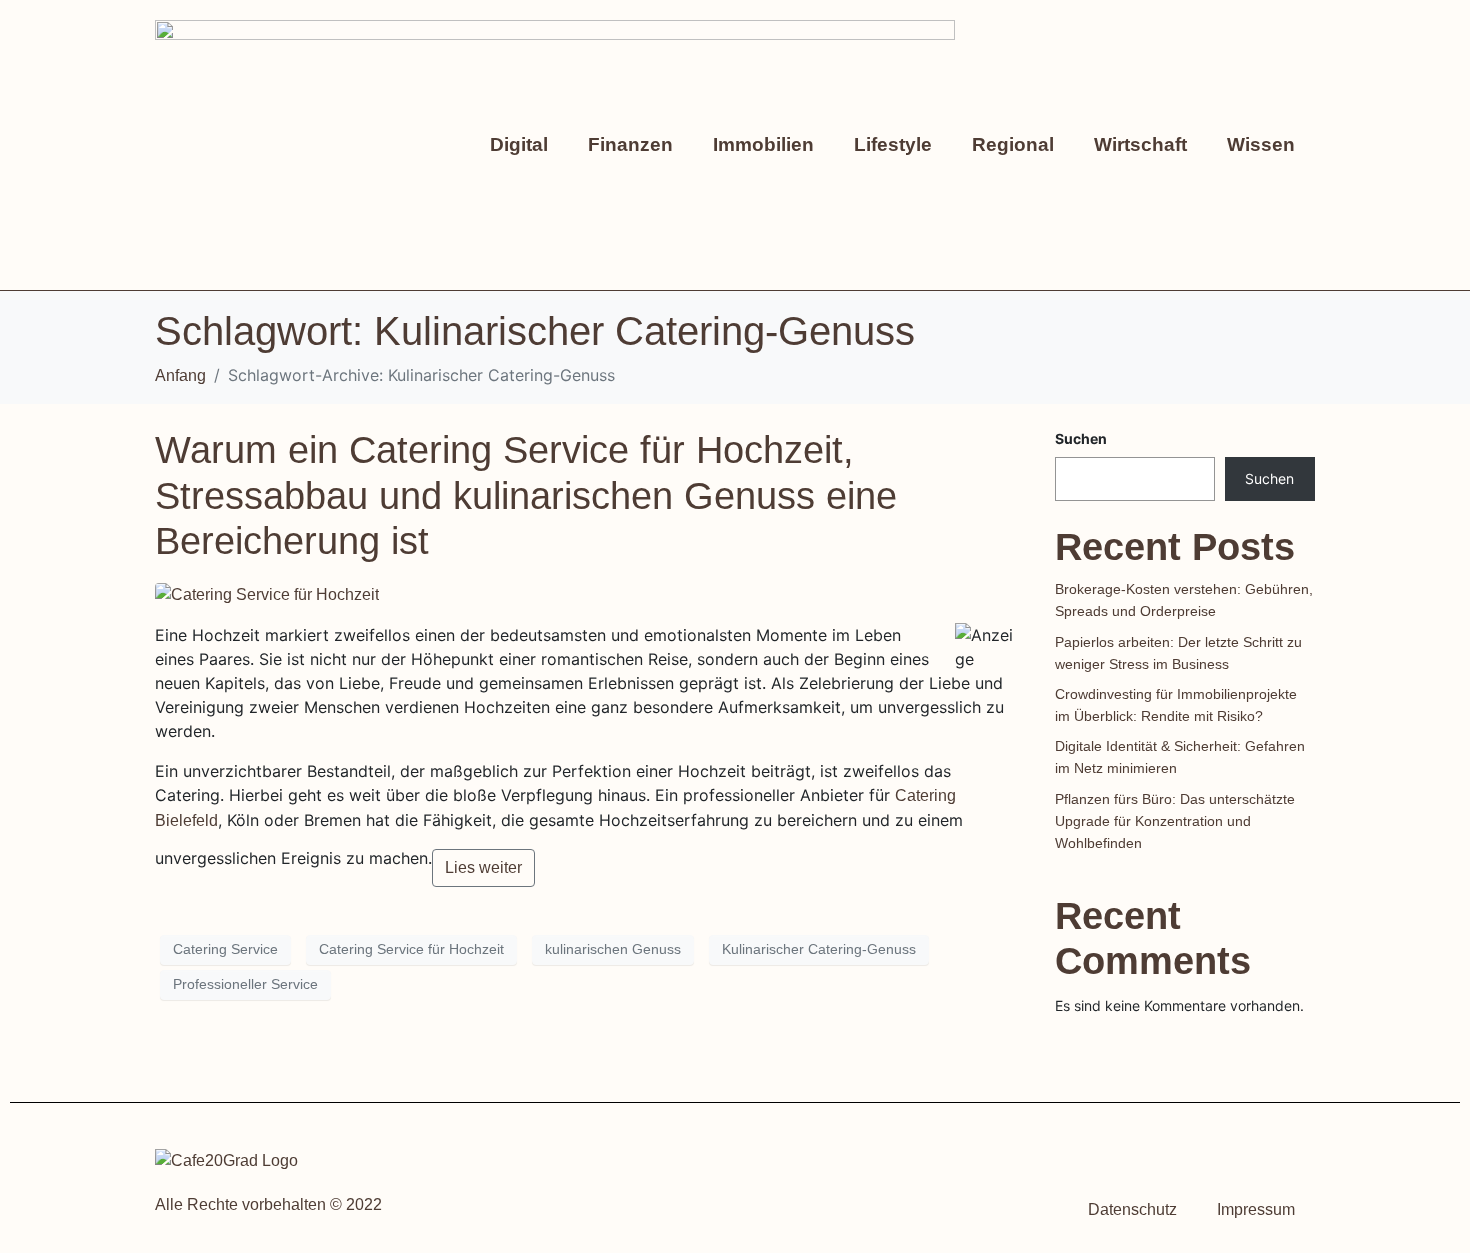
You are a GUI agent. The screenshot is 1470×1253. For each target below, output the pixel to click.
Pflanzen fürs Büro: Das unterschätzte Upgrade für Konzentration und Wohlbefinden (1175, 821)
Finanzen (630, 144)
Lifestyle (893, 144)
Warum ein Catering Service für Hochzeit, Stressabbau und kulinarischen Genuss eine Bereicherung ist (526, 495)
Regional (1013, 144)
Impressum (1256, 1209)
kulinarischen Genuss (613, 949)
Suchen (1081, 438)
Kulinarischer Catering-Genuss (819, 949)
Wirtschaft (1140, 144)
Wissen (1261, 144)
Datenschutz (1132, 1209)
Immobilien (763, 144)
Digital (519, 144)
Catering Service (225, 949)
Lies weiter (483, 867)
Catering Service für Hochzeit (411, 949)
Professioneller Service (245, 984)
